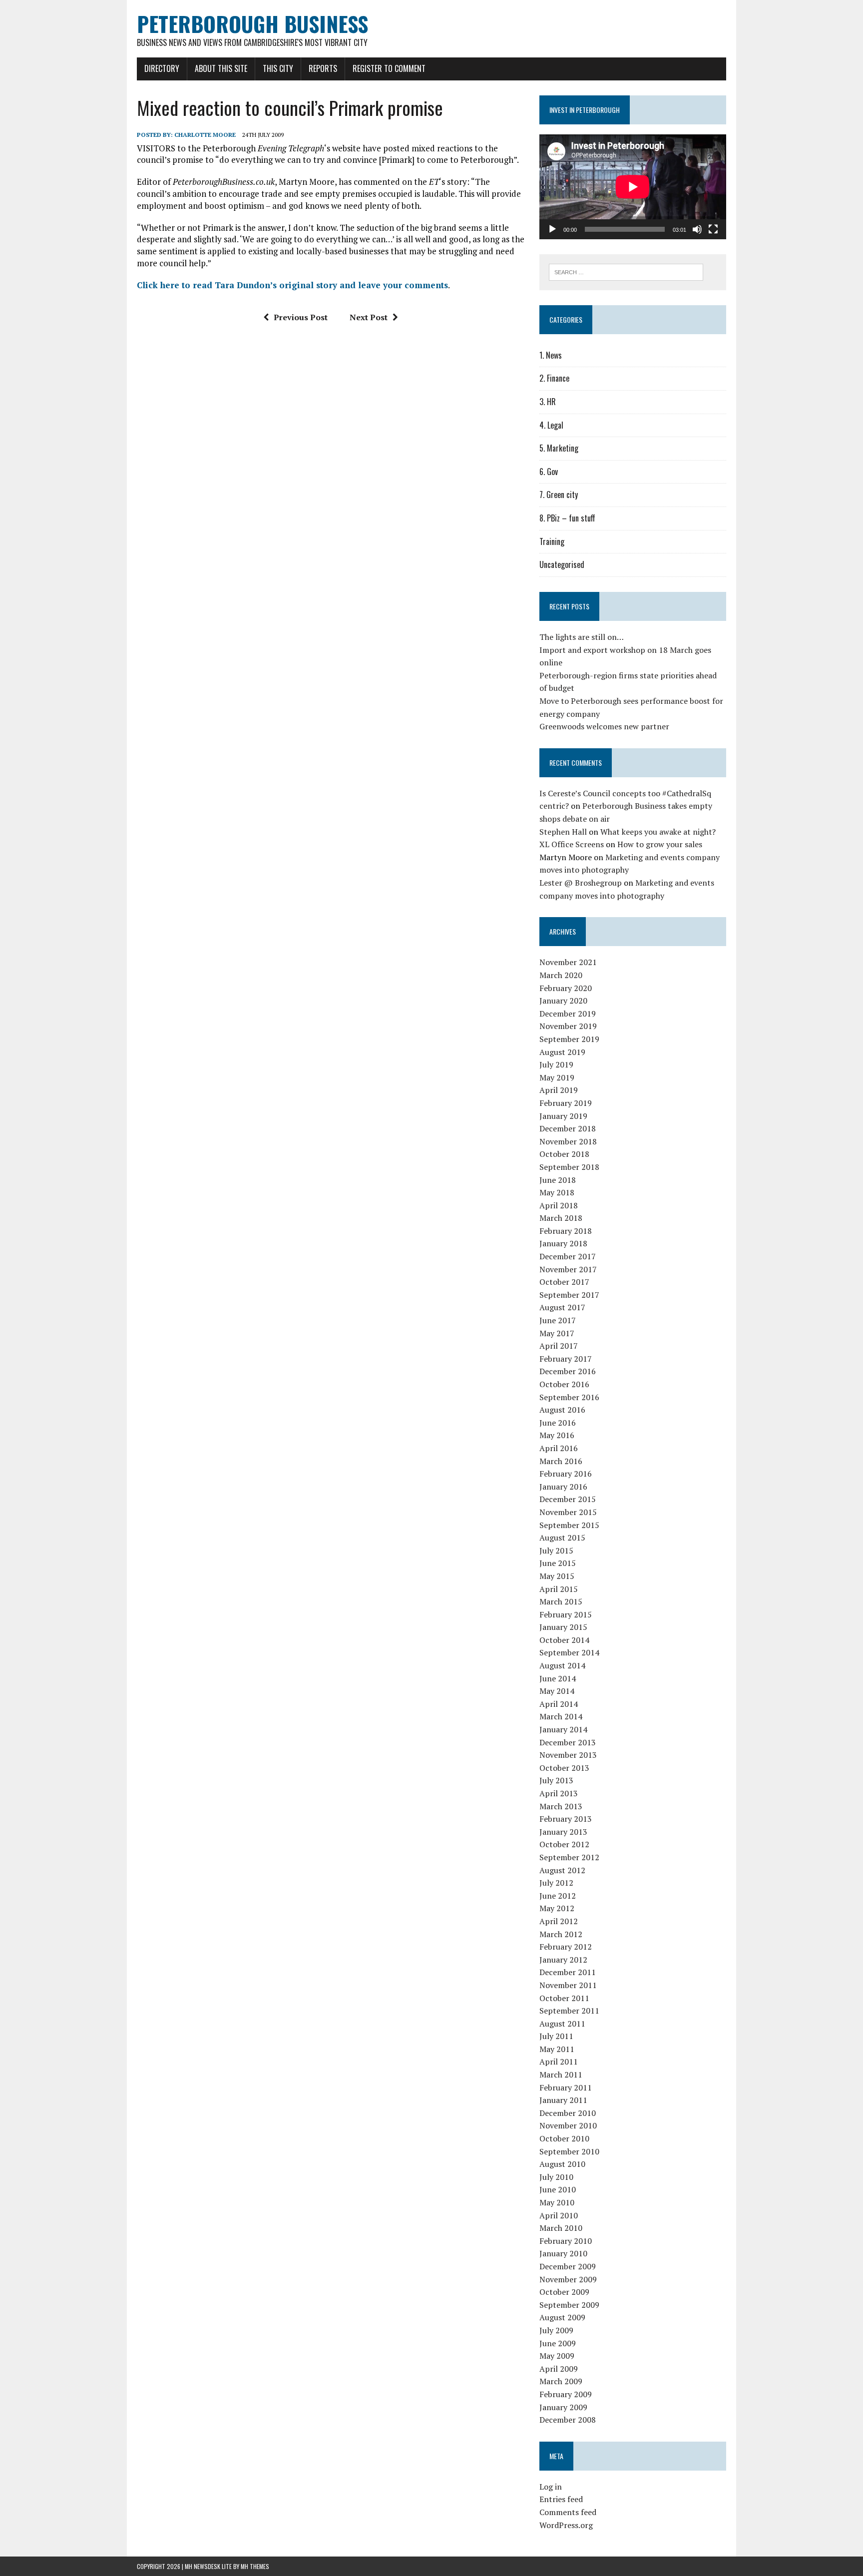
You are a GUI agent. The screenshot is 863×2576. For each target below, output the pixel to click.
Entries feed (561, 2499)
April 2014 (559, 1704)
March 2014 (561, 1716)
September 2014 (569, 1652)
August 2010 (562, 2164)
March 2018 (561, 1218)
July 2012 (556, 1883)
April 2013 (559, 1793)
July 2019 (556, 1064)
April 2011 (559, 2061)
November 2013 (568, 1755)
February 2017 (566, 1359)
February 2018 (566, 1231)
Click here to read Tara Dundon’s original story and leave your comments (292, 285)
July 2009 (556, 2330)
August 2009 (562, 2317)
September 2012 (569, 1857)
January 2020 (563, 1001)
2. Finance (554, 378)
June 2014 (558, 1678)
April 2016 (559, 1448)
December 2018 (568, 1128)
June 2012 (558, 1896)
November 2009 (568, 2279)
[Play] (552, 229)
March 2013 (561, 1806)
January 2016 (563, 1487)
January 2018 (563, 1243)
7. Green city (559, 495)
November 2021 (568, 962)
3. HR (548, 402)
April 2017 (559, 1346)
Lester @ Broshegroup (581, 883)
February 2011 (566, 2087)
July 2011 (556, 2036)
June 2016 (558, 1423)
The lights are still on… (582, 637)
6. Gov (549, 472)
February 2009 (566, 2394)
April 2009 (559, 2369)
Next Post (369, 317)
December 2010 (568, 2113)
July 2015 (556, 1550)
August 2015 (562, 1538)
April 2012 (559, 1921)
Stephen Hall (563, 832)
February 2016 (566, 1474)
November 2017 (568, 1269)
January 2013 (563, 1832)
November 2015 (568, 1512)
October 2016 (564, 1384)
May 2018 (557, 1192)
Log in (551, 2487)
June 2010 (558, 2189)
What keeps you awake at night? (658, 832)
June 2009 (558, 2343)
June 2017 (558, 1320)
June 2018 (558, 1180)
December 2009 (568, 2266)
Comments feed (568, 2512)
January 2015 (563, 1627)
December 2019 (568, 1014)
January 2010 (563, 2253)
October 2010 (564, 2138)
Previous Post (301, 317)
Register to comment (389, 68)
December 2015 (568, 1499)
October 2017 (564, 1282)
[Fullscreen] (713, 229)
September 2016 (569, 1397)
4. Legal (551, 425)
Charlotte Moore (205, 135)
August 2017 (562, 1307)
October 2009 (564, 2292)
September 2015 (569, 1525)
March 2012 (561, 1934)
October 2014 (564, 1640)
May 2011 (557, 2049)
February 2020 (566, 988)
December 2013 (568, 1742)
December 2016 (568, 1371)
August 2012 (562, 1870)
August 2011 (562, 2024)
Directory (162, 68)
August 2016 (562, 1410)
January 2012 (563, 1960)
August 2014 (562, 1665)
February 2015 (566, 1614)
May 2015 (557, 1576)
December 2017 (568, 1256)
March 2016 (561, 1461)
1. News (551, 355)
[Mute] (697, 229)
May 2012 (557, 1908)
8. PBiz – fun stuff (567, 518)
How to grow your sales (660, 844)
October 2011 (564, 1998)
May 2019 (557, 1077)
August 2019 (562, 1052)
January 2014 (563, 1729)
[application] (633, 187)
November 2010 (568, 2125)
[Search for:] (626, 271)
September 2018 (569, 1167)
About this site (221, 68)
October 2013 (564, 1768)
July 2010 (556, 2177)
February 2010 (566, 2241)
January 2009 (563, 2407)
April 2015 (559, 1589)
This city (278, 68)
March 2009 (561, 2381)
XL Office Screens (572, 844)
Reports (323, 68)
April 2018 (559, 1205)
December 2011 (568, 1972)
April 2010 (559, 2215)
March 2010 (561, 2228)
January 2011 (563, 2100)
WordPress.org (566, 2525)
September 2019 (569, 1039)
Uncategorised (562, 564)
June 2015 (558, 1563)
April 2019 (559, 1090)
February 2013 (566, 1819)
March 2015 (561, 1601)
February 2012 (566, 1947)
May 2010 (557, 2202)
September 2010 (569, 2151)
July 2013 (556, 1780)
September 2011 (569, 2011)
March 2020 (561, 975)
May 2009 (557, 2356)
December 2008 (568, 2420)
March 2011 (561, 2074)
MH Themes (255, 2566)
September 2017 (569, 1295)
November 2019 (568, 1026)
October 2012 (564, 1844)
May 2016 (557, 1435)
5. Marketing (559, 448)
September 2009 (569, 2305)
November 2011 (568, 1985)
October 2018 (564, 1154)
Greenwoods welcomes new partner (604, 726)
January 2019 (563, 1116)
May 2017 (557, 1333)
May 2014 (557, 1691)
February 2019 (566, 1103)
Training (552, 541)
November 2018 (568, 1141)
